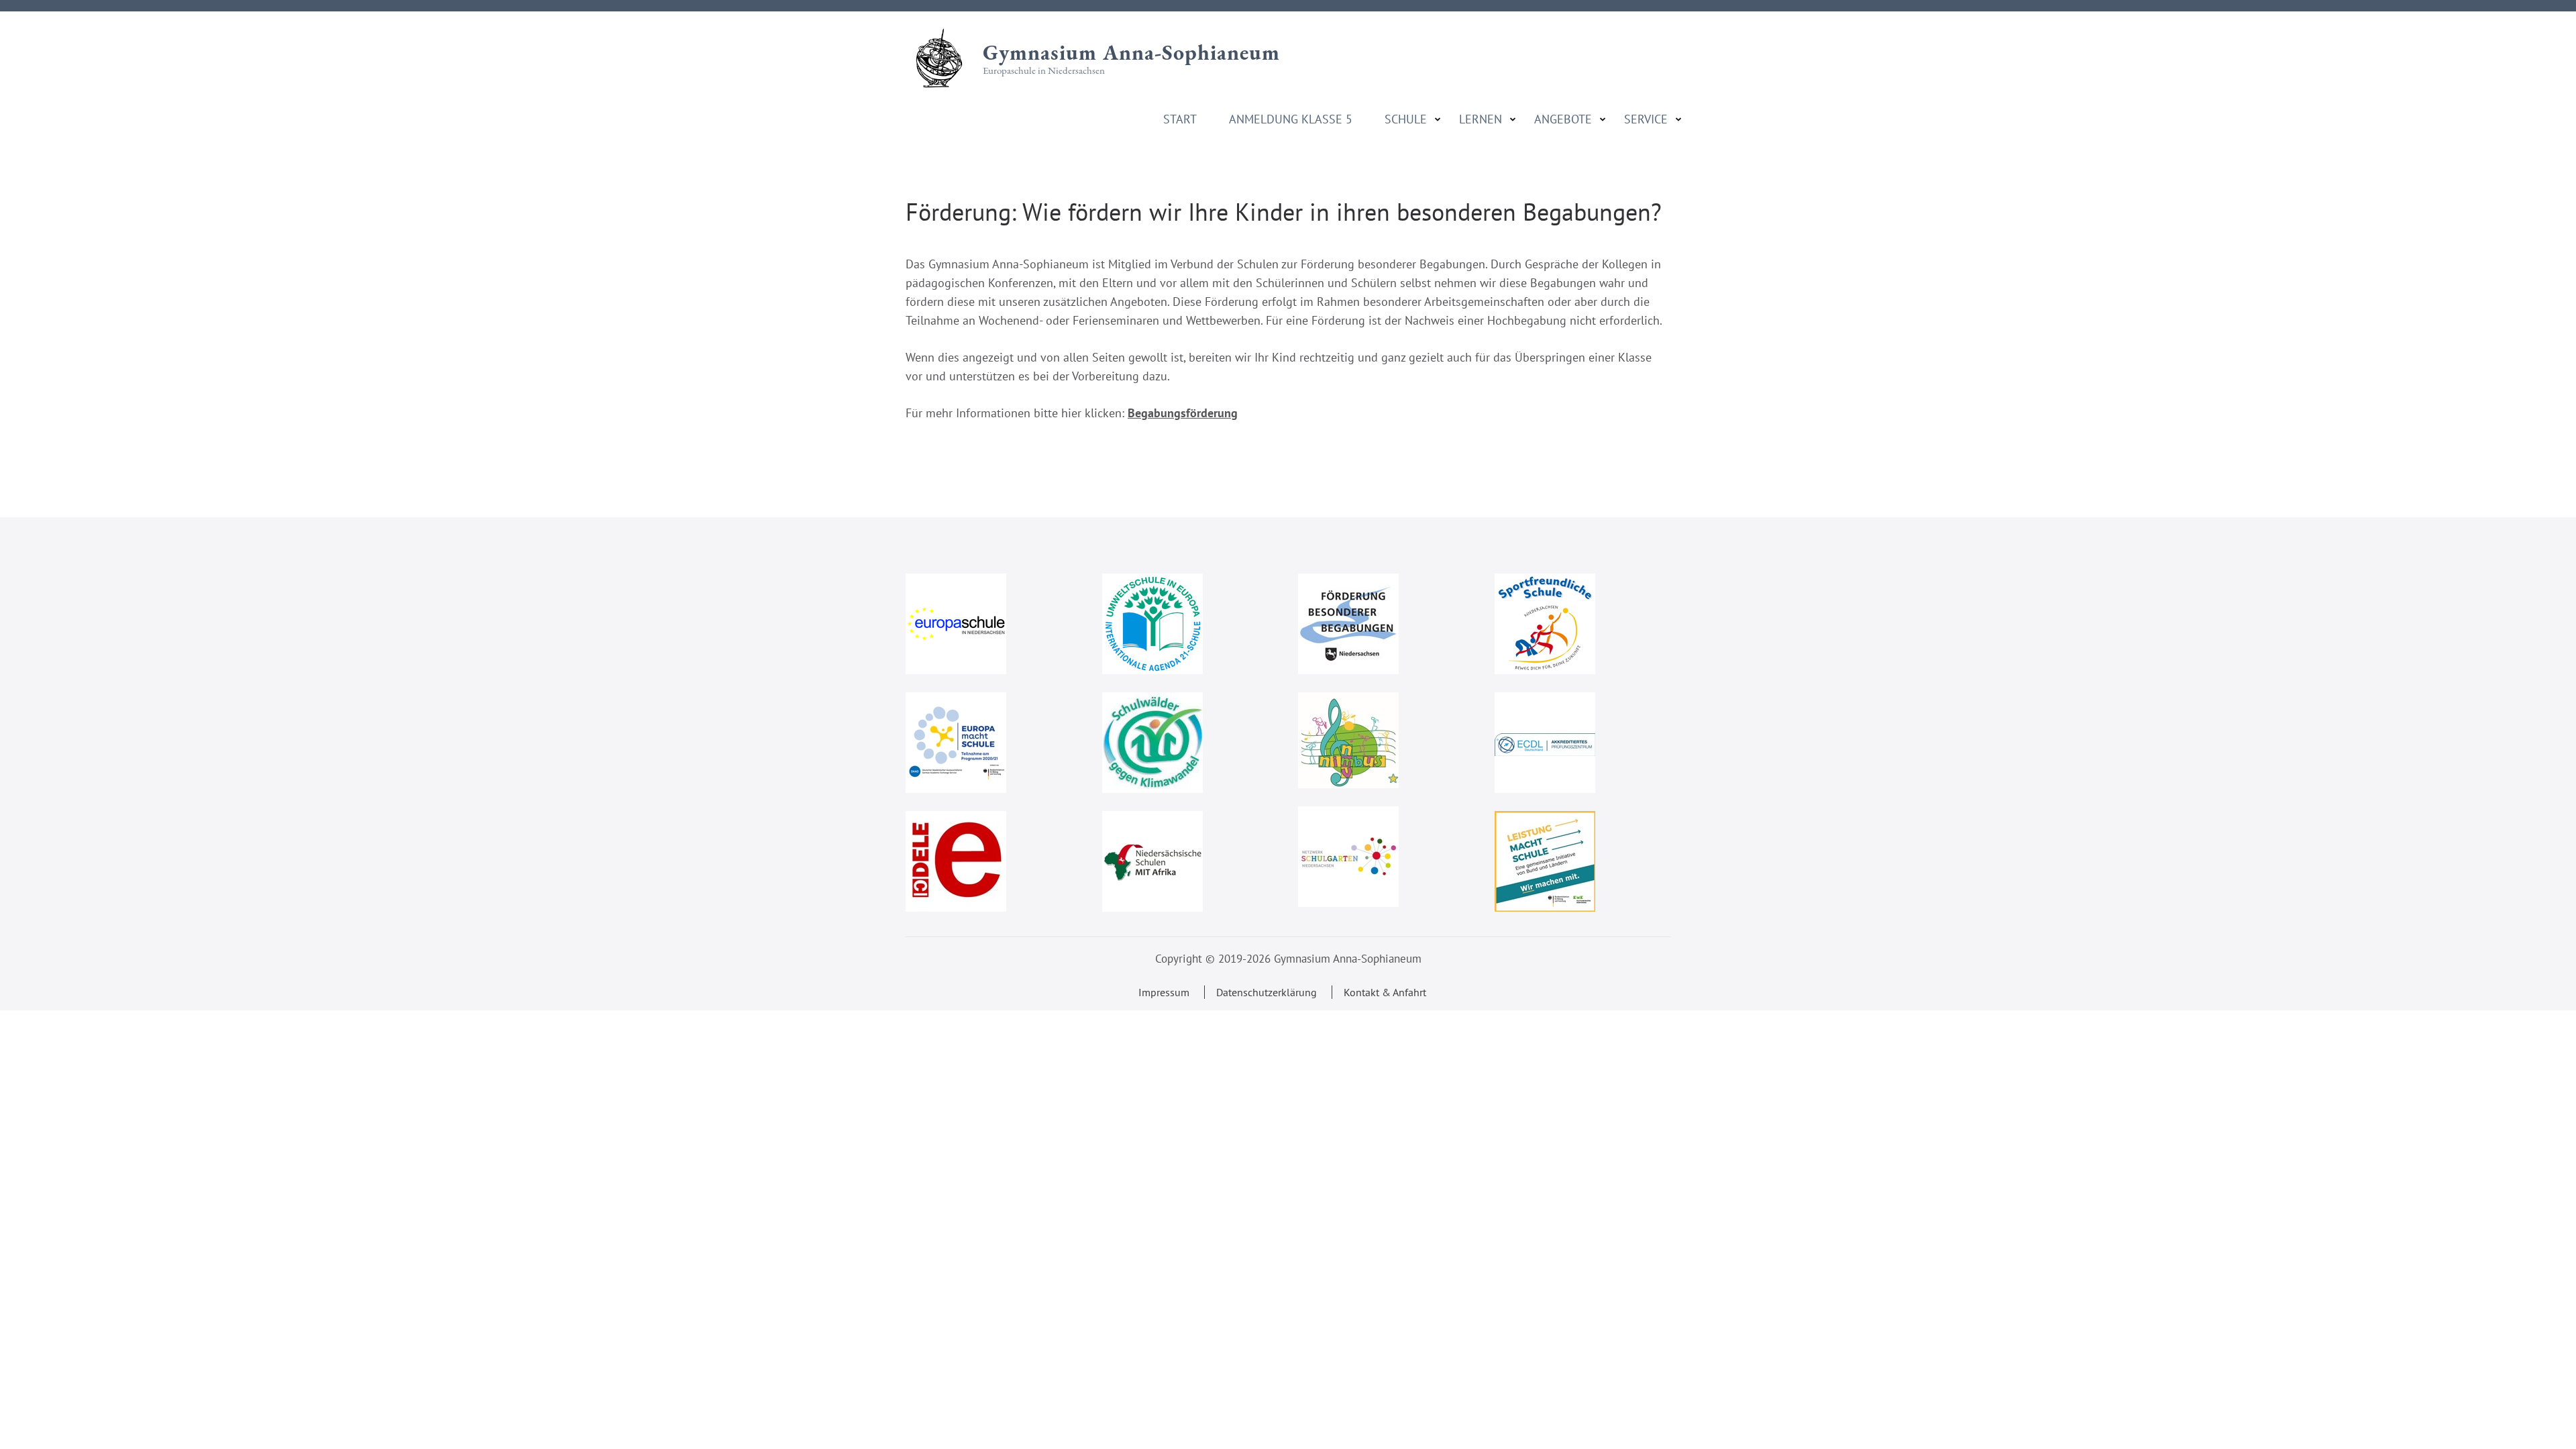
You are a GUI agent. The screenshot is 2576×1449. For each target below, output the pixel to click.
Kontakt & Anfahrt (1385, 992)
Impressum (1164, 992)
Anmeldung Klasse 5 (1291, 119)
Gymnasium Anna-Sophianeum (1131, 52)
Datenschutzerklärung (1267, 992)
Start (1180, 119)
